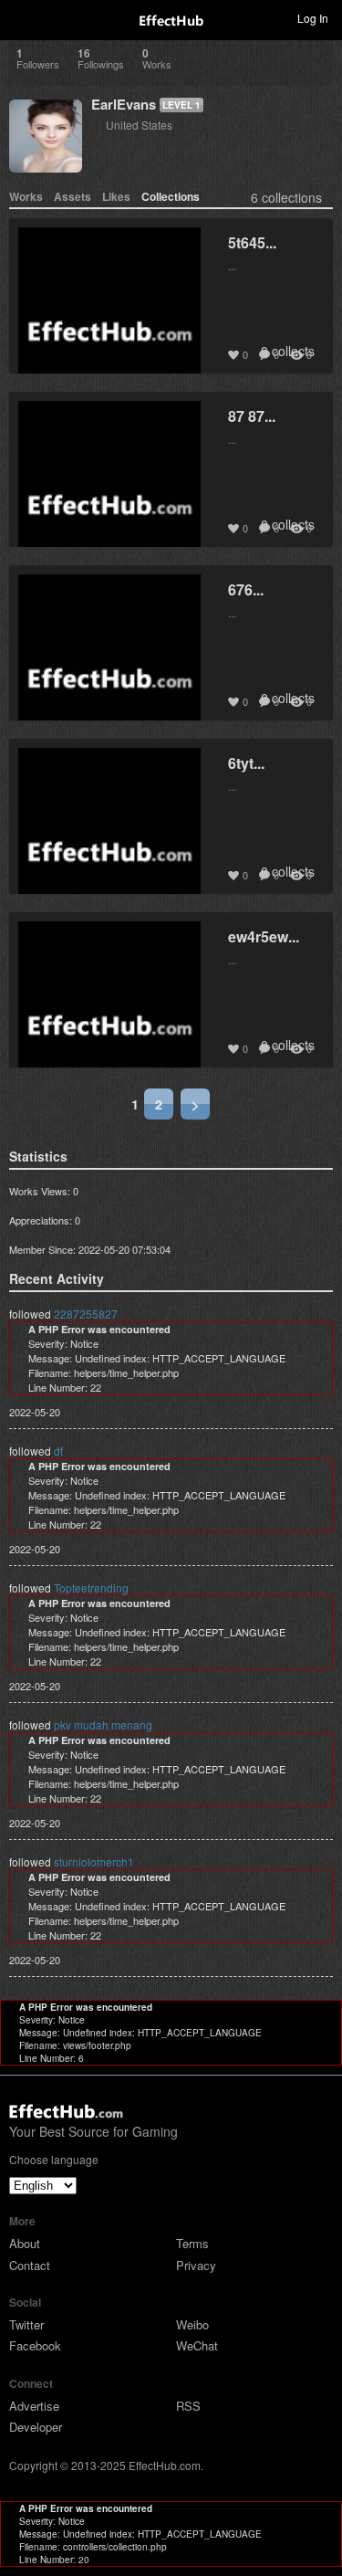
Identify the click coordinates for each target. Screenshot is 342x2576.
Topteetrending (91, 1588)
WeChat (197, 2345)
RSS (188, 2406)
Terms (192, 2243)
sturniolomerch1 (94, 1861)
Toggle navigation (22, 17)
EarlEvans (124, 104)
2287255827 (86, 1314)
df (58, 1451)
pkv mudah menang (103, 1724)
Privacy (196, 2265)
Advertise (34, 2406)
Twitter (26, 2324)
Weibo (192, 2324)
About (25, 2243)
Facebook (35, 2345)
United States (139, 125)
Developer (36, 2427)
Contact (30, 2265)
